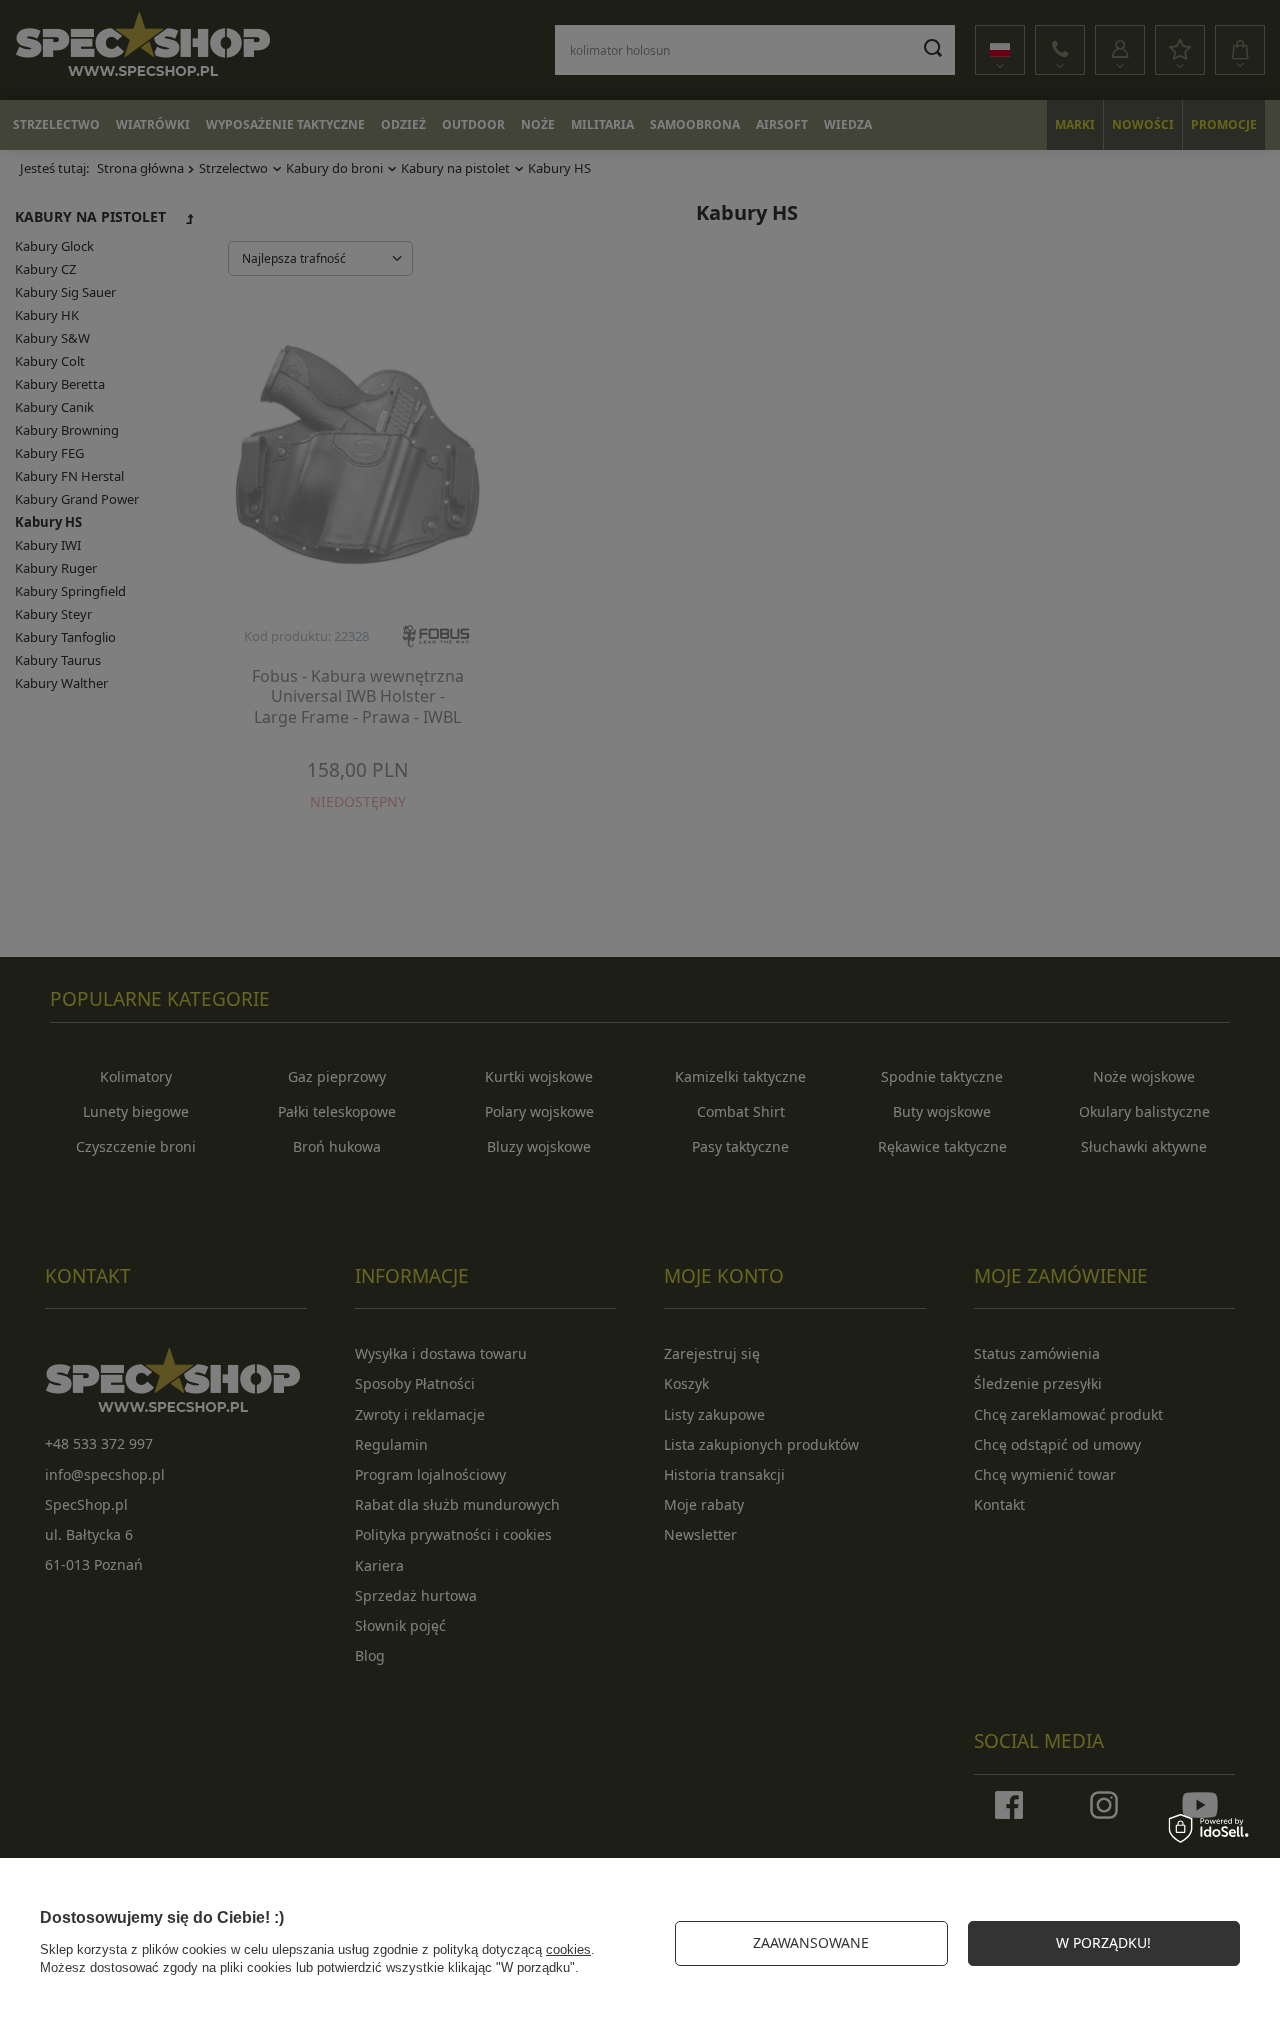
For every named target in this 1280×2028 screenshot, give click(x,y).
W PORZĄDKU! (1103, 1942)
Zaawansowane (811, 1942)
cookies (568, 1949)
